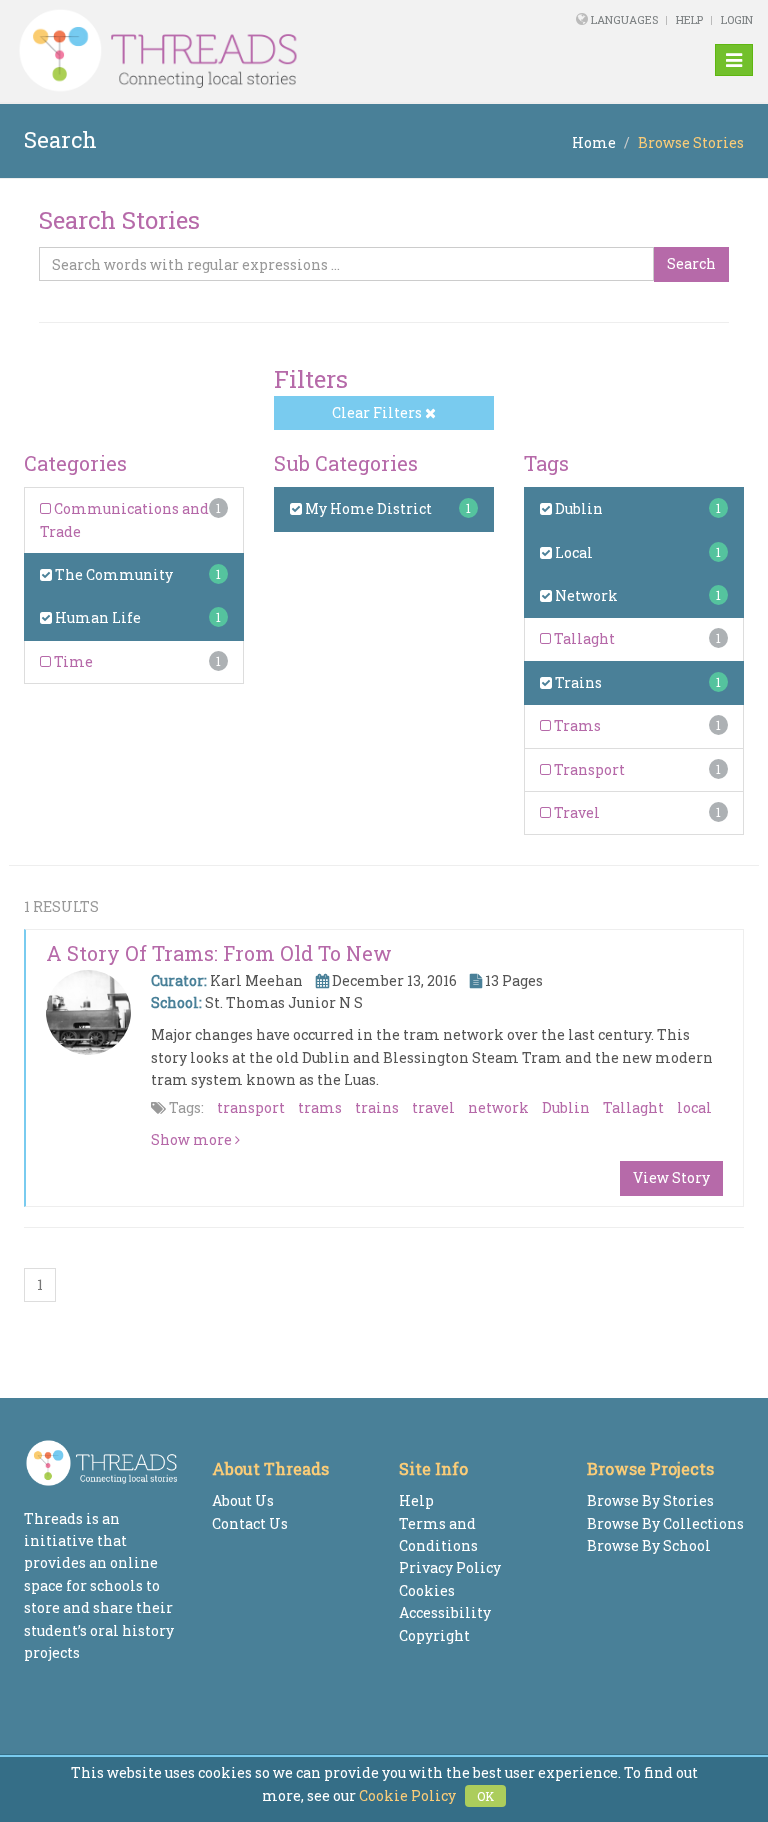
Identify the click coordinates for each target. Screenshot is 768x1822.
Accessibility (445, 1612)
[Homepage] (243, 51)
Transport (588, 769)
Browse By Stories (650, 1500)
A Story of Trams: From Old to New (219, 953)
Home (594, 142)
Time (72, 661)
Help (689, 19)
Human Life (96, 617)
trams (320, 1107)
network (498, 1107)
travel (433, 1107)
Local (572, 552)
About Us (243, 1500)
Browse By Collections (665, 1523)
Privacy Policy (450, 1567)
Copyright (434, 1635)
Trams (576, 725)
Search (691, 263)
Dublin (577, 508)
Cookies (427, 1590)
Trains (577, 682)
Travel (575, 812)
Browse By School (649, 1545)
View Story (671, 1177)
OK (485, 1796)
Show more (193, 1139)
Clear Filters (378, 412)
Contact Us (250, 1523)
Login (737, 19)
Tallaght (583, 638)
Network (585, 595)
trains (377, 1107)
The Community (112, 574)
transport (251, 1107)
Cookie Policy (407, 1795)
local (694, 1107)
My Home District (367, 508)
